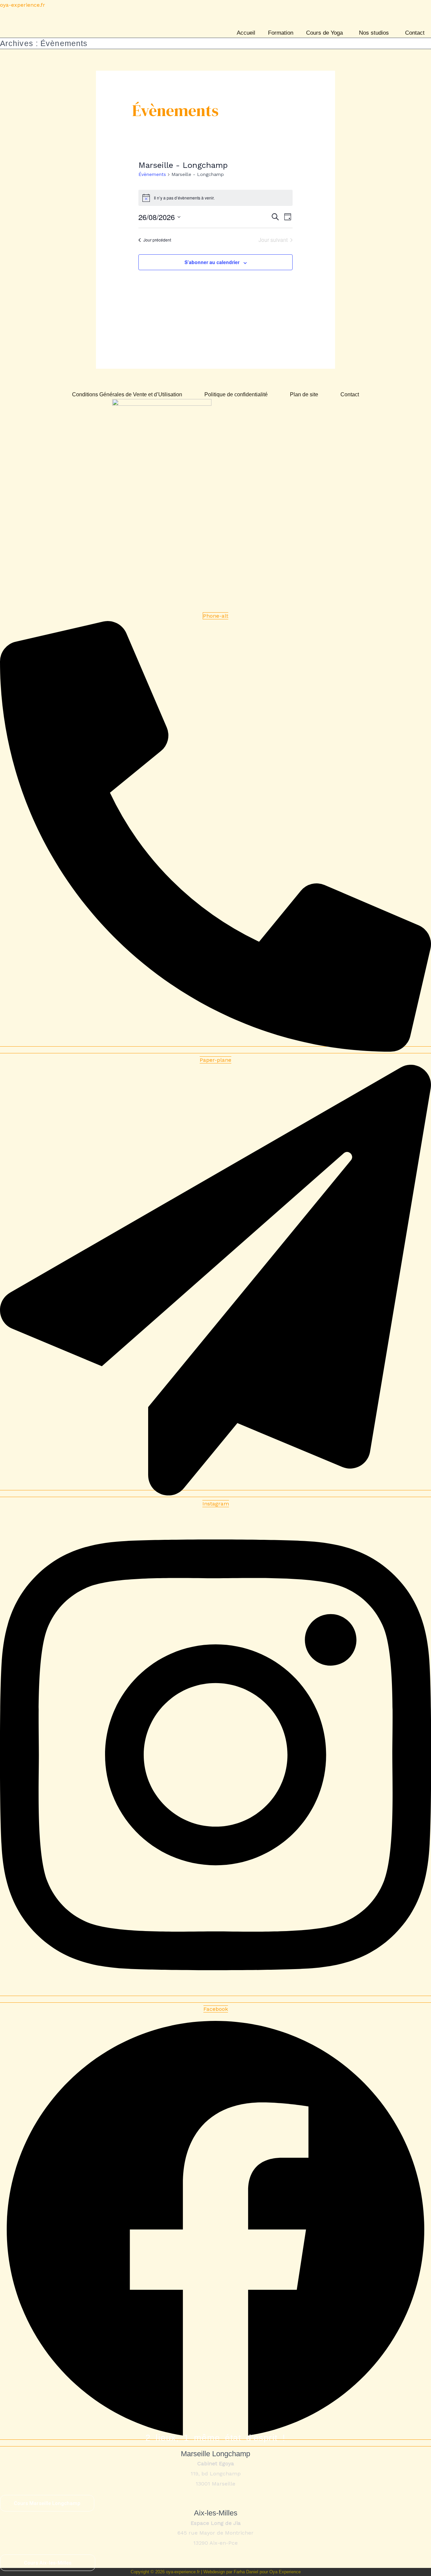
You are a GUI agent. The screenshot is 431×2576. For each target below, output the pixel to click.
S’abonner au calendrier (212, 262)
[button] (326, 33)
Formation (281, 33)
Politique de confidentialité (236, 395)
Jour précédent (157, 240)
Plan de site (304, 395)
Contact (415, 33)
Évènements (152, 174)
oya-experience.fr (23, 5)
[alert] (215, 198)
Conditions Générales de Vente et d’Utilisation (127, 395)
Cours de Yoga (324, 33)
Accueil (246, 33)
